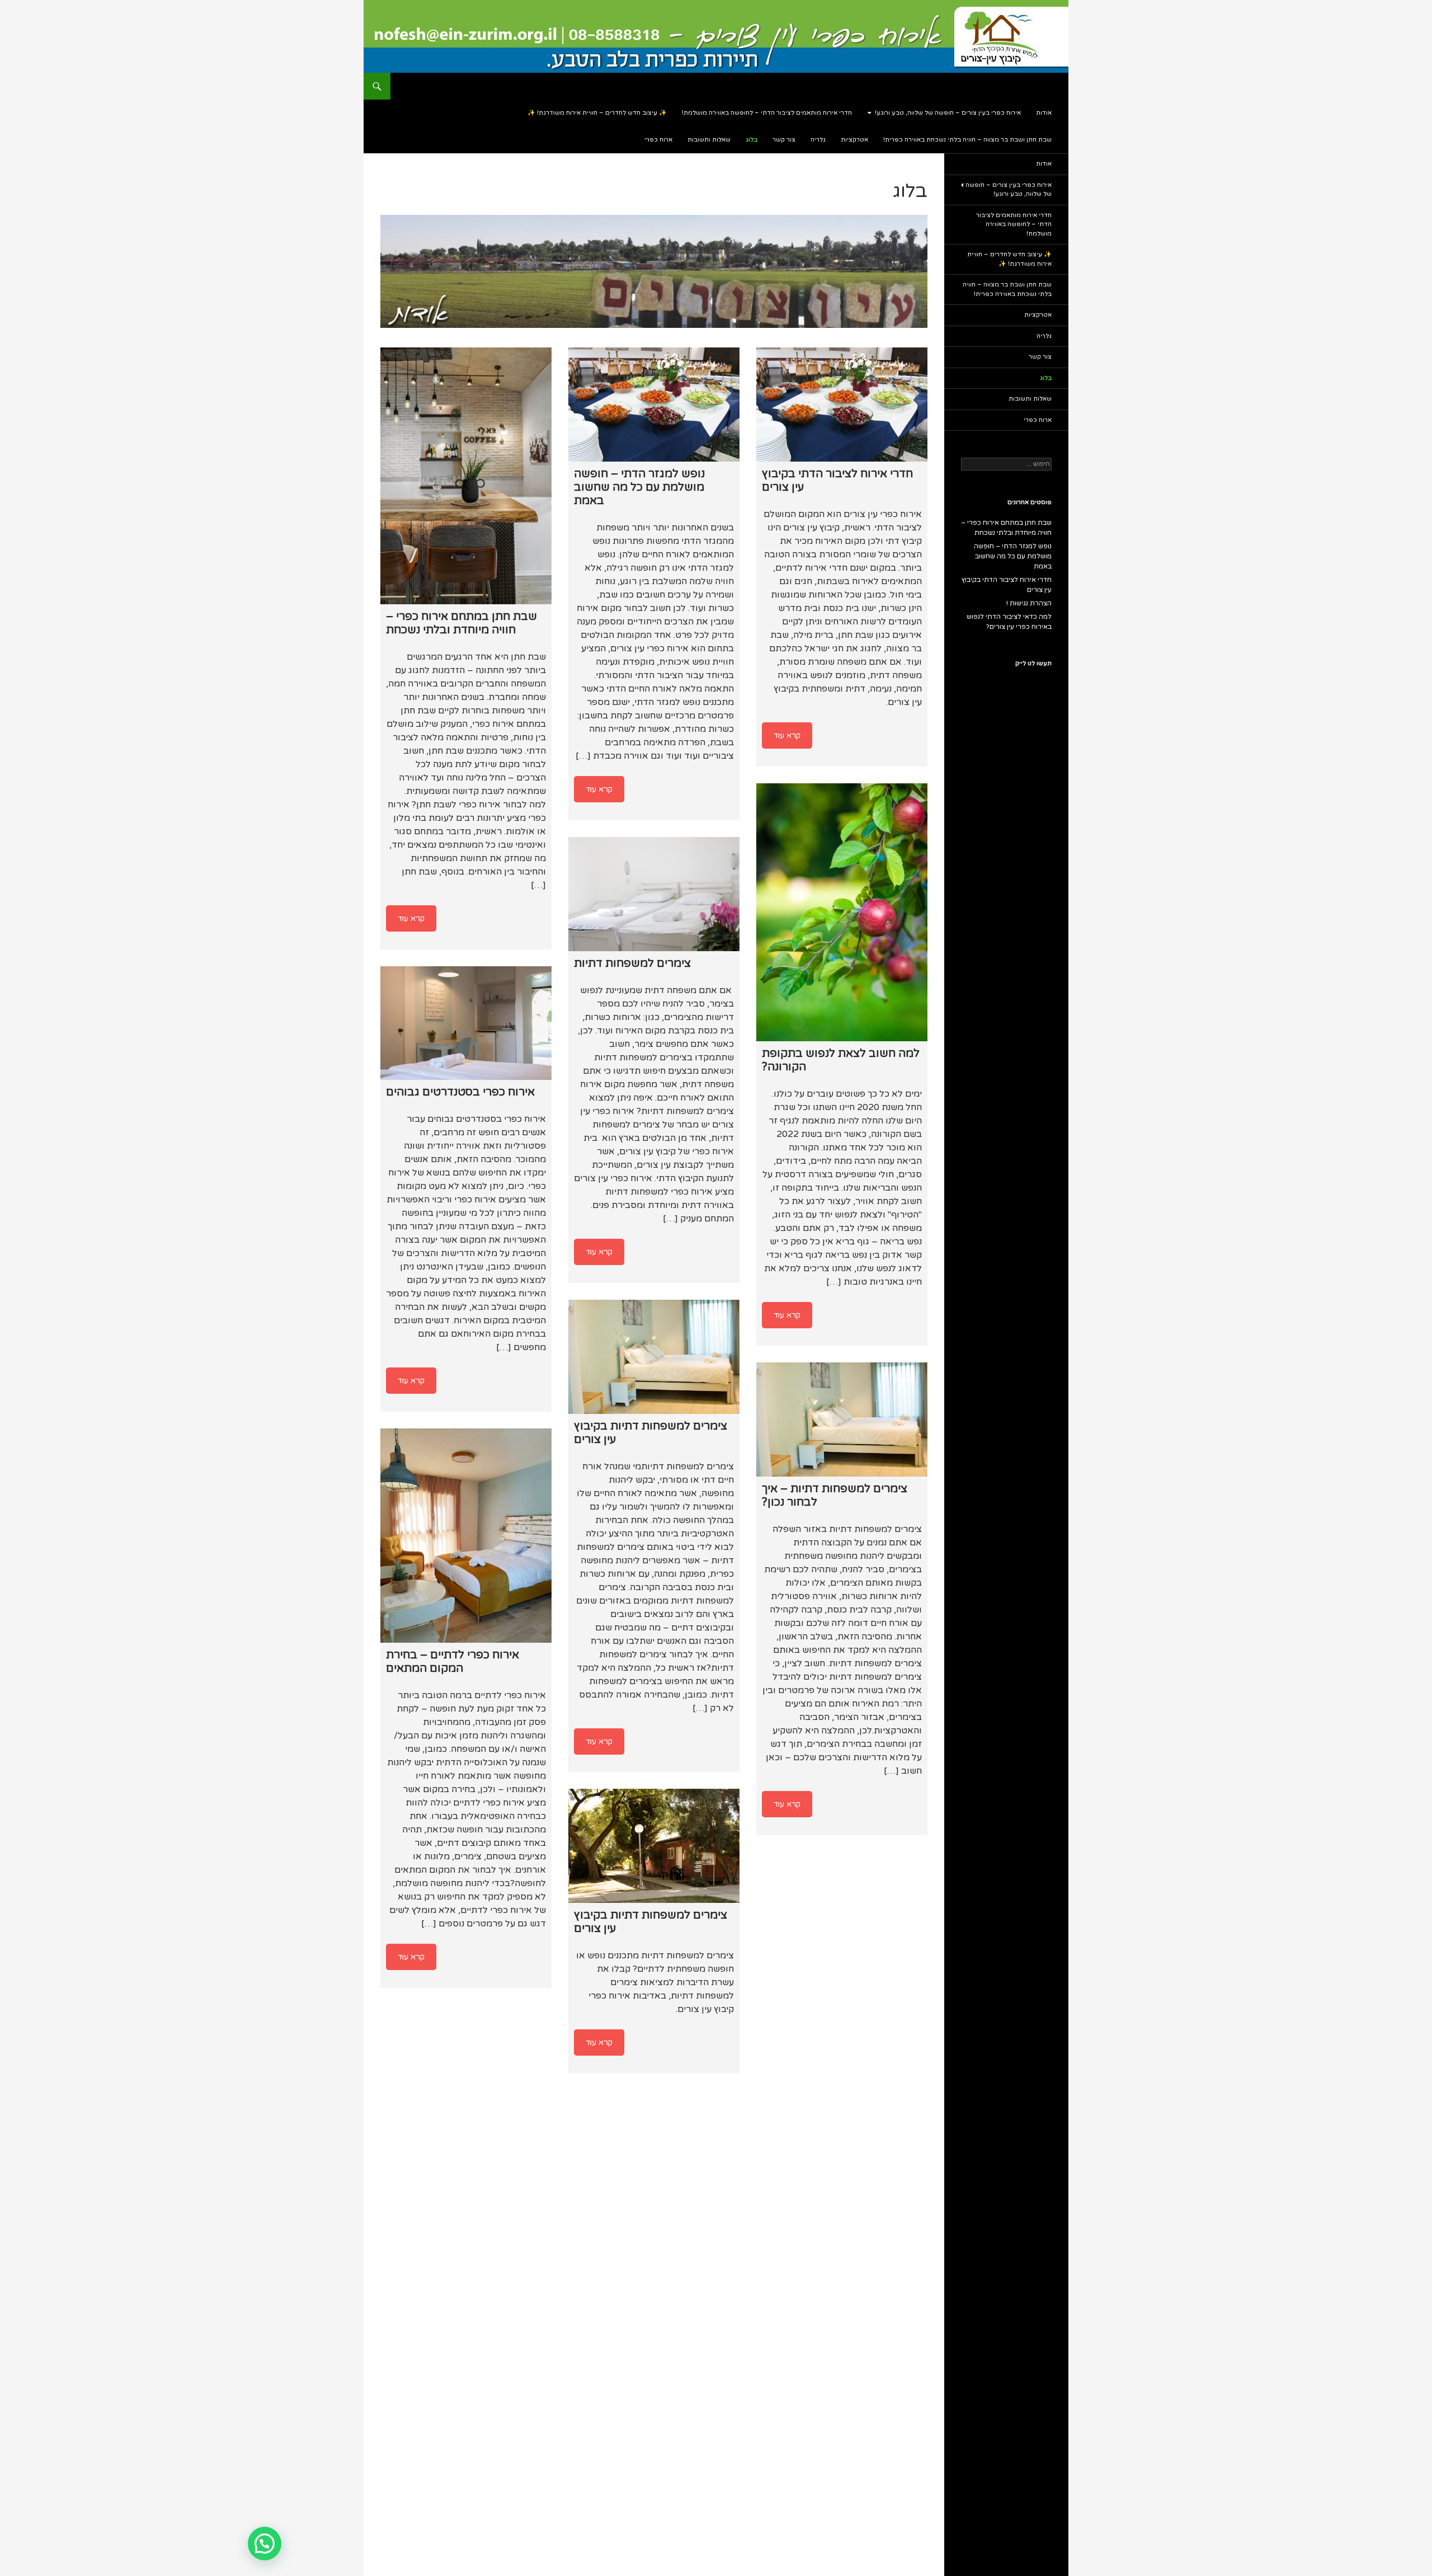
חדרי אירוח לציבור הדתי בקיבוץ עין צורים (1007, 585)
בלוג (752, 140)
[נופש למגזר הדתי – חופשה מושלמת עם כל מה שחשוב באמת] (654, 405)
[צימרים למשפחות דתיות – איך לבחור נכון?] (842, 1419)
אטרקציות (854, 140)
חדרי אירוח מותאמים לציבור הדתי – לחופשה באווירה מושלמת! (767, 113)
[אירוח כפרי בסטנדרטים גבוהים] (466, 1023)
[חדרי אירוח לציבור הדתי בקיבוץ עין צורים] (842, 405)
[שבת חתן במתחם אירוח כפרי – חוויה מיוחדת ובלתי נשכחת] (466, 476)
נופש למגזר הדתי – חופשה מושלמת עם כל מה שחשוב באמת (1013, 556)
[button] (265, 2544)
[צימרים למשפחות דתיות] (654, 894)
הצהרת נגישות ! (1029, 603)
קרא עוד (411, 918)
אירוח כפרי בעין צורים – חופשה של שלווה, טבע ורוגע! (948, 113)
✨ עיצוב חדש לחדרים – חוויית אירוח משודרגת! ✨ (597, 113)
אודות (1044, 113)
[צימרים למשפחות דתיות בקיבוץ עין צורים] (654, 1357)
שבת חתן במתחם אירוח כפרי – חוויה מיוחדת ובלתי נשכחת (1006, 528)
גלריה (818, 140)
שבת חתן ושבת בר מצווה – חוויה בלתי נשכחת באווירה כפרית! (967, 140)
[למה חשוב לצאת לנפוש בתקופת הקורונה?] (842, 912)
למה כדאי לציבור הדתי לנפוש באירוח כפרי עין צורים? (1009, 622)
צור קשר (784, 140)
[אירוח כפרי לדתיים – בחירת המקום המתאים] (466, 1536)
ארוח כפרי (658, 140)
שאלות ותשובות (709, 140)
